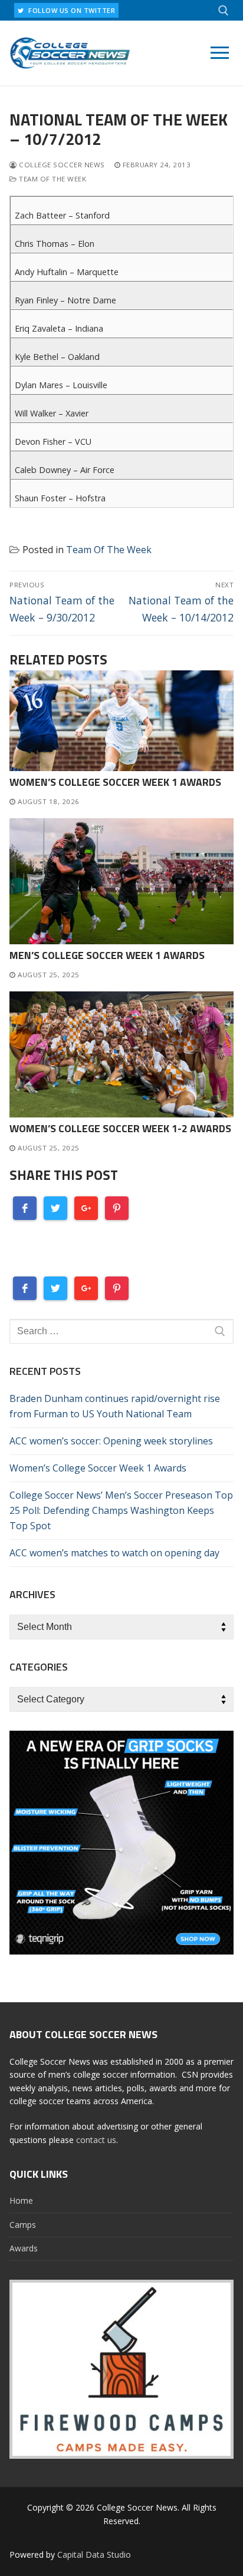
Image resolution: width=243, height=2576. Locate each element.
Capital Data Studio (94, 2554)
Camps (23, 2225)
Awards (24, 2248)
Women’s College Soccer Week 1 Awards (115, 782)
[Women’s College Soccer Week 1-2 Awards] (121, 1054)
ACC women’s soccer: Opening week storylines (111, 1441)
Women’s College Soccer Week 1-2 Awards (120, 1128)
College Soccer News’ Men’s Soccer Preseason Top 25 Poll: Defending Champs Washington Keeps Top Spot (121, 1510)
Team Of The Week (52, 179)
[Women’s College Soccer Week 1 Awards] (121, 720)
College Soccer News (61, 165)
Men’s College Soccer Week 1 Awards (107, 955)
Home (21, 2200)
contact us (96, 2140)
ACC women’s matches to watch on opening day (114, 1553)
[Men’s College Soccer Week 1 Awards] (121, 881)
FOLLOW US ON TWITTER (71, 10)
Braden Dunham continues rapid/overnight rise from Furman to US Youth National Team (115, 1406)
